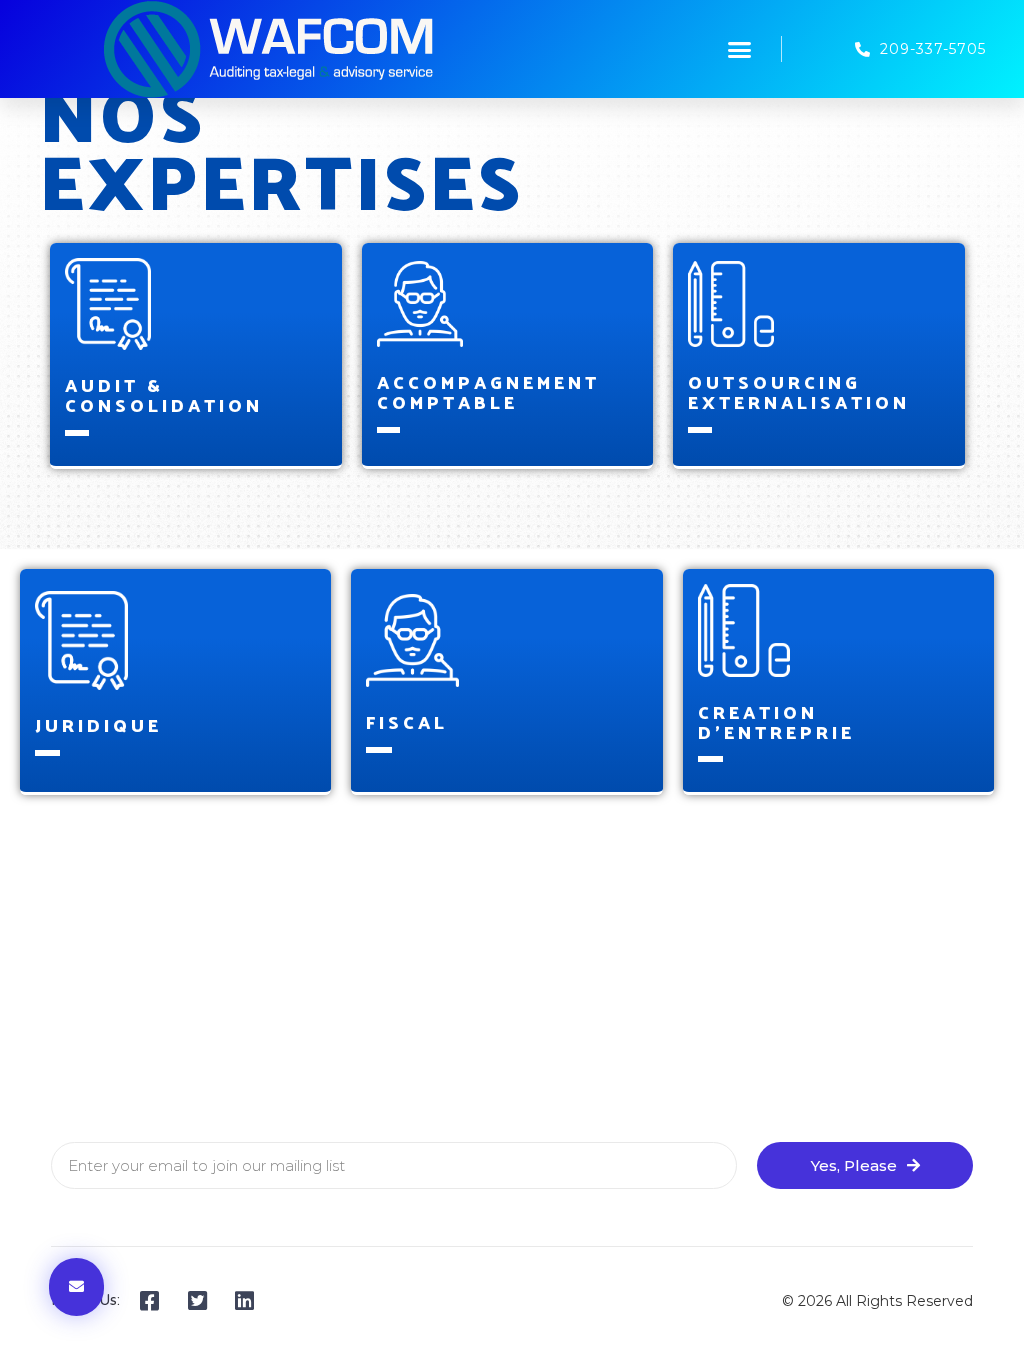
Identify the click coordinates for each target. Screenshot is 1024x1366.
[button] (740, 49)
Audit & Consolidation (164, 394)
